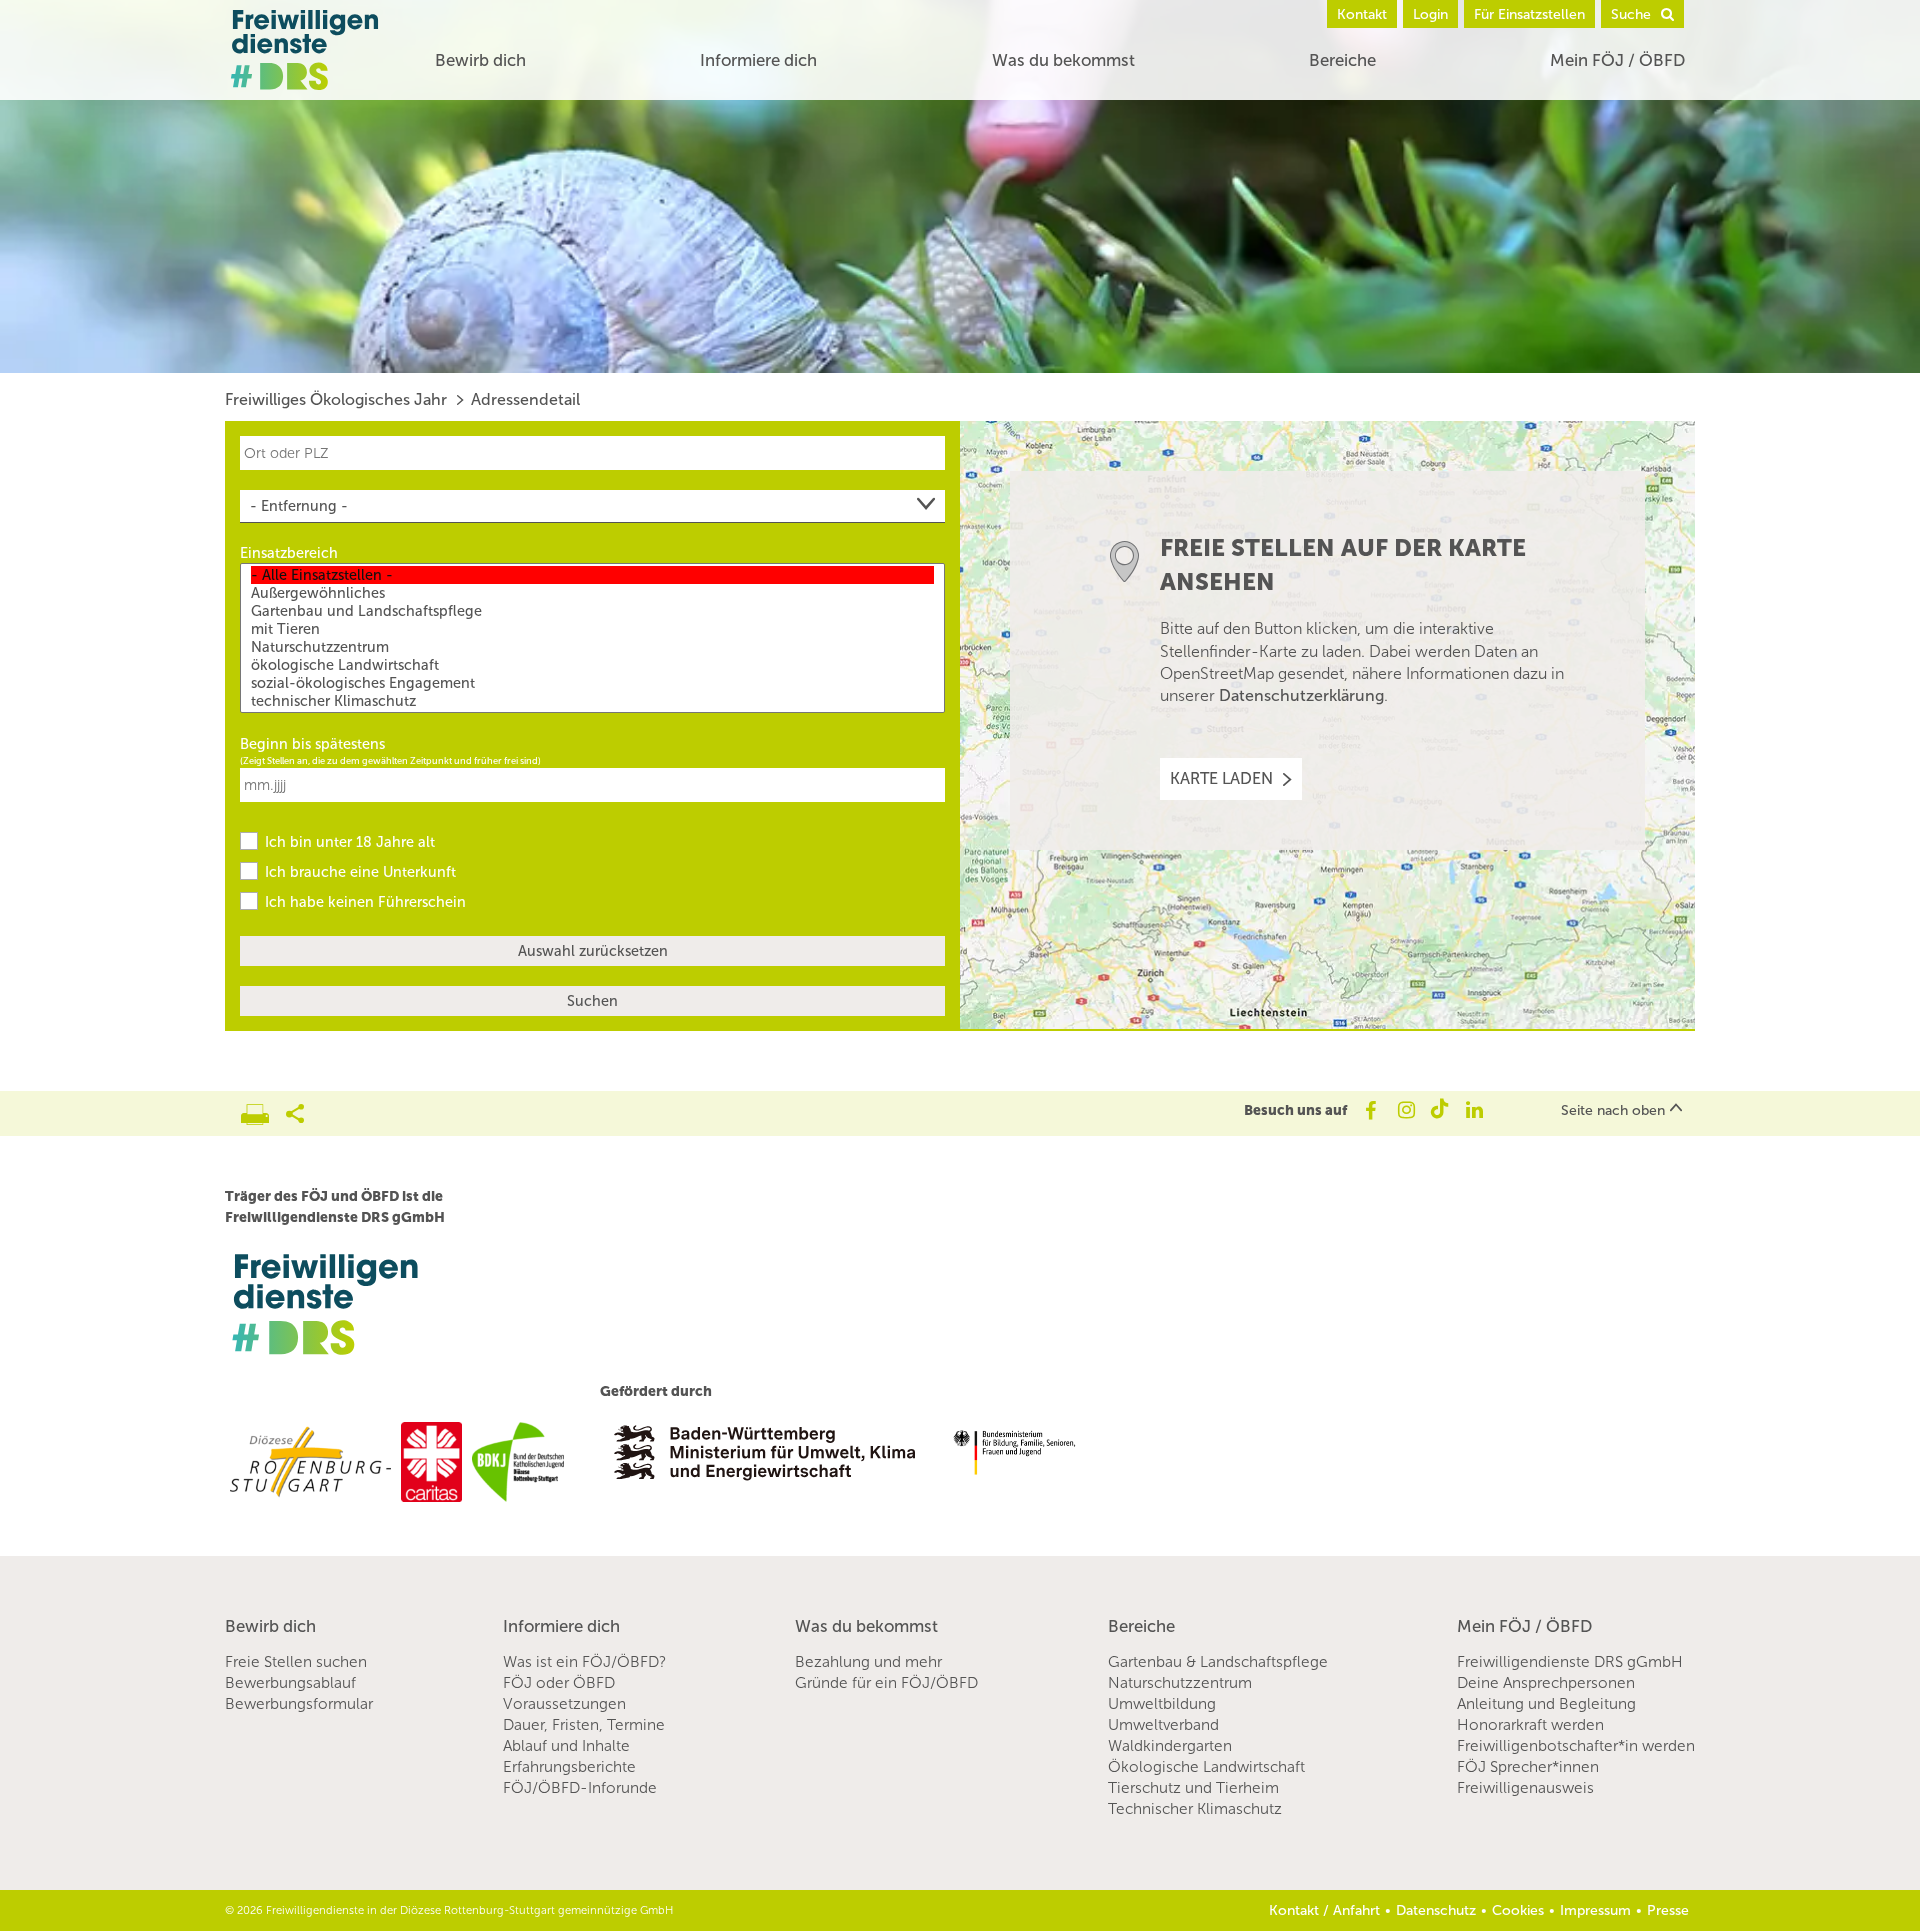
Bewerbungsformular (299, 1704)
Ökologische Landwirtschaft (1206, 1767)
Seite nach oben (1613, 1110)
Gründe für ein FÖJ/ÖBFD (886, 1683)
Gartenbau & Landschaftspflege (1218, 1662)
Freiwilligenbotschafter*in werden (1576, 1746)
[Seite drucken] (263, 1109)
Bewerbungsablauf (290, 1683)
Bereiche (1342, 60)
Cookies (1518, 1910)
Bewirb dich (480, 60)
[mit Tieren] (592, 629)
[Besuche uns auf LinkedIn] (1474, 1110)
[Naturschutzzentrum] (592, 647)
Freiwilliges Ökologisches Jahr (336, 399)
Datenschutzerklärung (1301, 695)
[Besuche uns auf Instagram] (1404, 1110)
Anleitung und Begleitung (1546, 1704)
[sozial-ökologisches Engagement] (592, 683)
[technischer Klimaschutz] (592, 701)
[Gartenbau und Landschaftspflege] (592, 611)
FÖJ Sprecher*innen (1528, 1767)
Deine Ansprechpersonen (1546, 1683)
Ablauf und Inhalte (566, 1746)
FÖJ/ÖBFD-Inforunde (580, 1788)
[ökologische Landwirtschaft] (592, 665)
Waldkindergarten (1170, 1746)
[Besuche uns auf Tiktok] (1439, 1110)
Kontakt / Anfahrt (1324, 1910)
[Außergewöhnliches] (592, 593)
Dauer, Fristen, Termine (584, 1725)
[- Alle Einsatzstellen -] (592, 575)
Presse (1668, 1910)
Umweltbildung (1162, 1704)
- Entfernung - (299, 506)
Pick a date (933, 784)
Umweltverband (1163, 1725)
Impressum (1595, 1910)
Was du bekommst (1063, 60)
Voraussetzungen (564, 1704)
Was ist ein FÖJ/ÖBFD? (584, 1662)
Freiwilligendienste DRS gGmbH (1570, 1662)
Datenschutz (1436, 1910)
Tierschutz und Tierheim (1193, 1788)
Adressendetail (525, 399)
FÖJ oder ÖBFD (559, 1683)
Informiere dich (758, 60)
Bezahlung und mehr (868, 1662)
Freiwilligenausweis (1525, 1788)
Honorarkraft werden (1530, 1725)
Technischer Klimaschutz (1195, 1809)
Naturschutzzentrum (1180, 1683)
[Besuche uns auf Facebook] (1369, 1110)
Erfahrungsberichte (569, 1767)
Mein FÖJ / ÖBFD (1617, 60)
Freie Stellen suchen (296, 1662)
